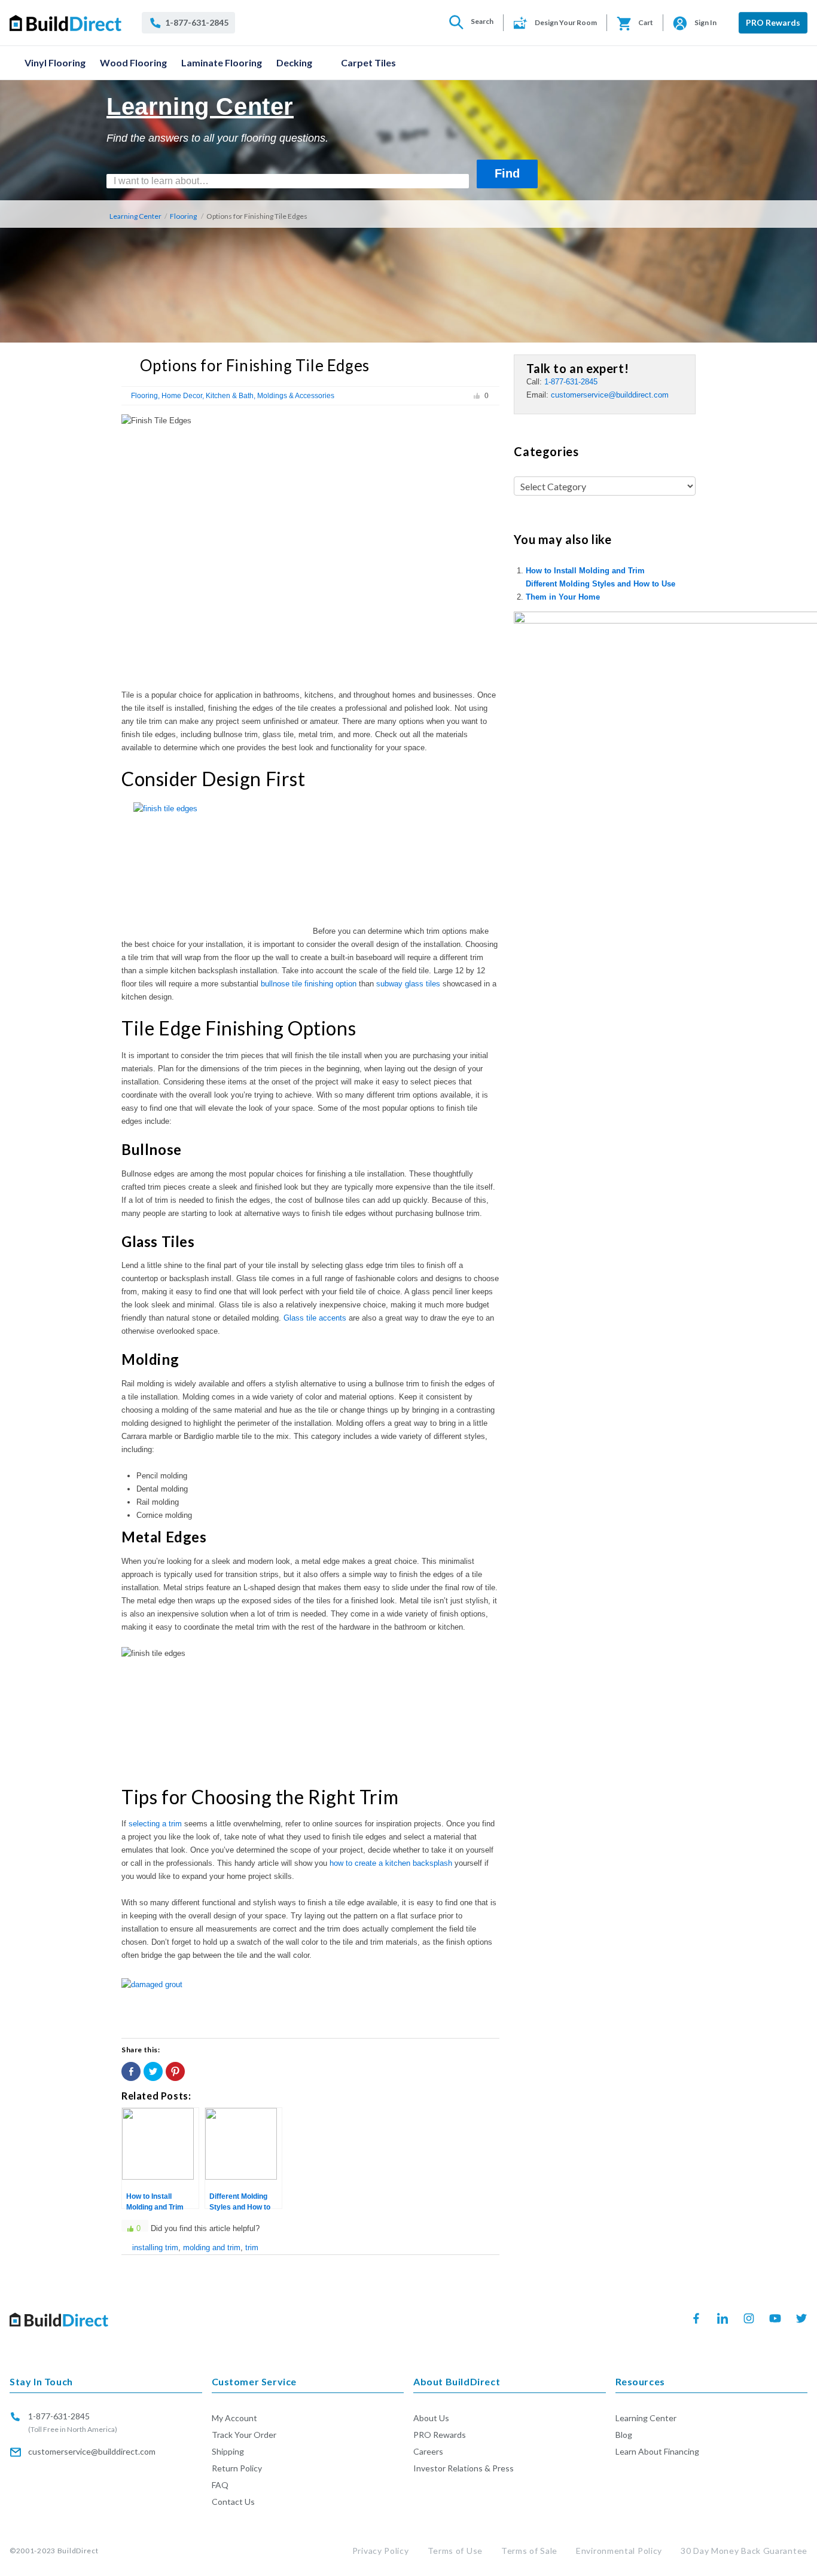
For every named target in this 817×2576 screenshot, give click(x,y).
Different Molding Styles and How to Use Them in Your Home (600, 590)
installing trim (155, 2247)
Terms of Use (455, 2551)
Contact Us (233, 2502)
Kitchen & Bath (230, 396)
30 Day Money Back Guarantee (744, 2551)
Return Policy (237, 2468)
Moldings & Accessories (296, 396)
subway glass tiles (408, 984)
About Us (431, 2418)
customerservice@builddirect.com (610, 395)
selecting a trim (155, 1824)
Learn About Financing (657, 2451)
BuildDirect (78, 2551)
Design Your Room (566, 22)
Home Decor (182, 396)
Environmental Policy (619, 2551)
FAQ (220, 2485)
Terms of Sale (529, 2551)
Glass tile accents (315, 1318)
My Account (234, 2418)
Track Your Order (244, 2435)
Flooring (183, 216)
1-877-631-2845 (571, 382)
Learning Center (135, 216)
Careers (428, 2451)
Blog (624, 2435)
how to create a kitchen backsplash (391, 1863)
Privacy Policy (381, 2551)
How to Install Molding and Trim (585, 571)
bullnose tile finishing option (309, 984)
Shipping (228, 2451)
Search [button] (482, 21)
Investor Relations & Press (464, 2468)
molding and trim (212, 2247)
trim (252, 2247)
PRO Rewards (773, 22)
